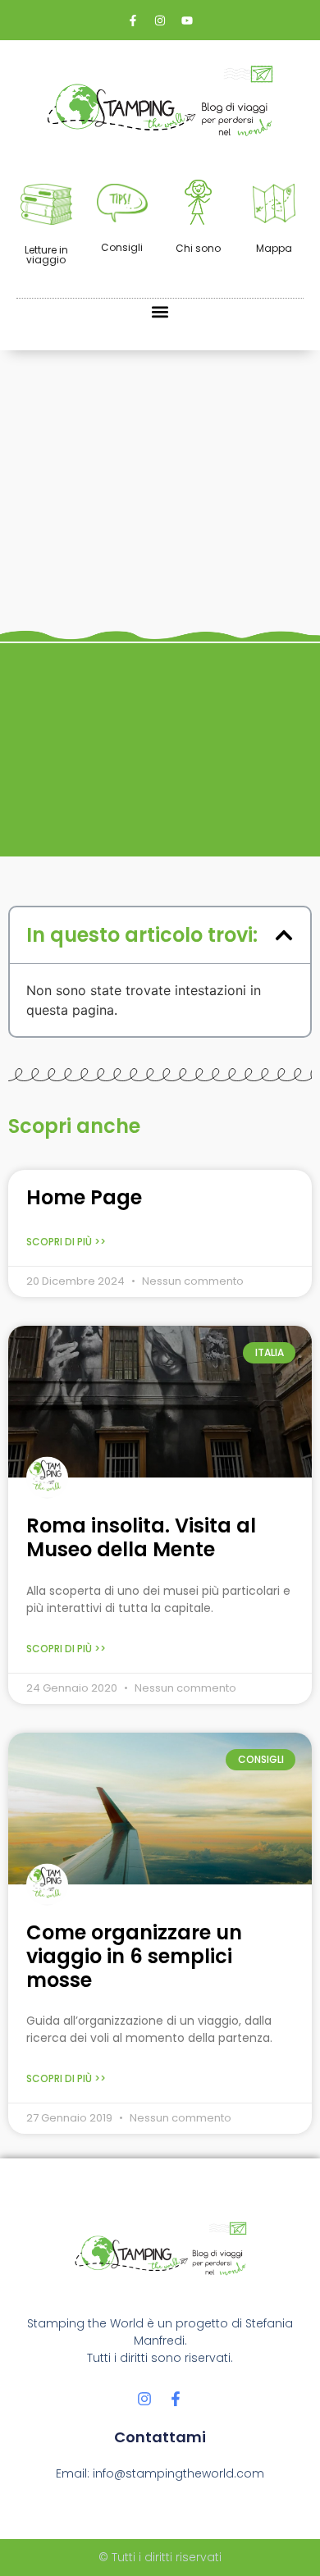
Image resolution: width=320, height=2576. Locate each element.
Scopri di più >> (66, 1242)
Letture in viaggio (46, 255)
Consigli (122, 247)
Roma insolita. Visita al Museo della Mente (141, 1537)
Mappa (274, 248)
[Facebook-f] (176, 2399)
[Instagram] (144, 2399)
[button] (160, 312)
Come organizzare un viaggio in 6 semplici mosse (134, 1956)
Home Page (84, 1197)
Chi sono (198, 248)
